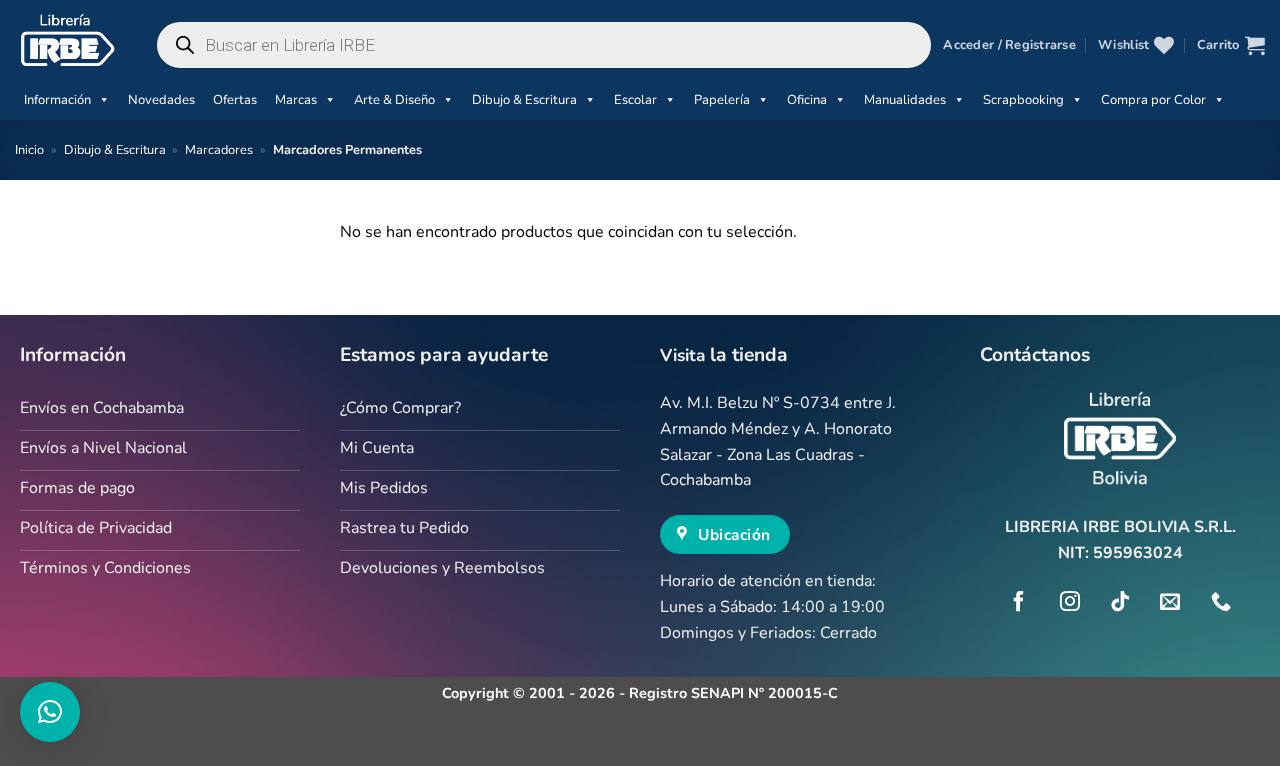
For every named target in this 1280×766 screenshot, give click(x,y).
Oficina (807, 100)
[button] (1009, 45)
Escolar (635, 100)
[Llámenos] (1221, 603)
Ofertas (235, 100)
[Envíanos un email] (1170, 603)
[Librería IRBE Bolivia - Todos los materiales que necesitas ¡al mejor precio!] (65, 40)
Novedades (161, 100)
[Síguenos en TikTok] (1120, 603)
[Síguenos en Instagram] (1070, 603)
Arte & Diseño (394, 100)
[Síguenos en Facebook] (1019, 603)
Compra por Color (1153, 100)
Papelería (722, 100)
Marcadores (219, 150)
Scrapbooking (1023, 100)
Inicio (29, 150)
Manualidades (905, 100)
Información (57, 100)
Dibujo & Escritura (524, 100)
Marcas (296, 100)
